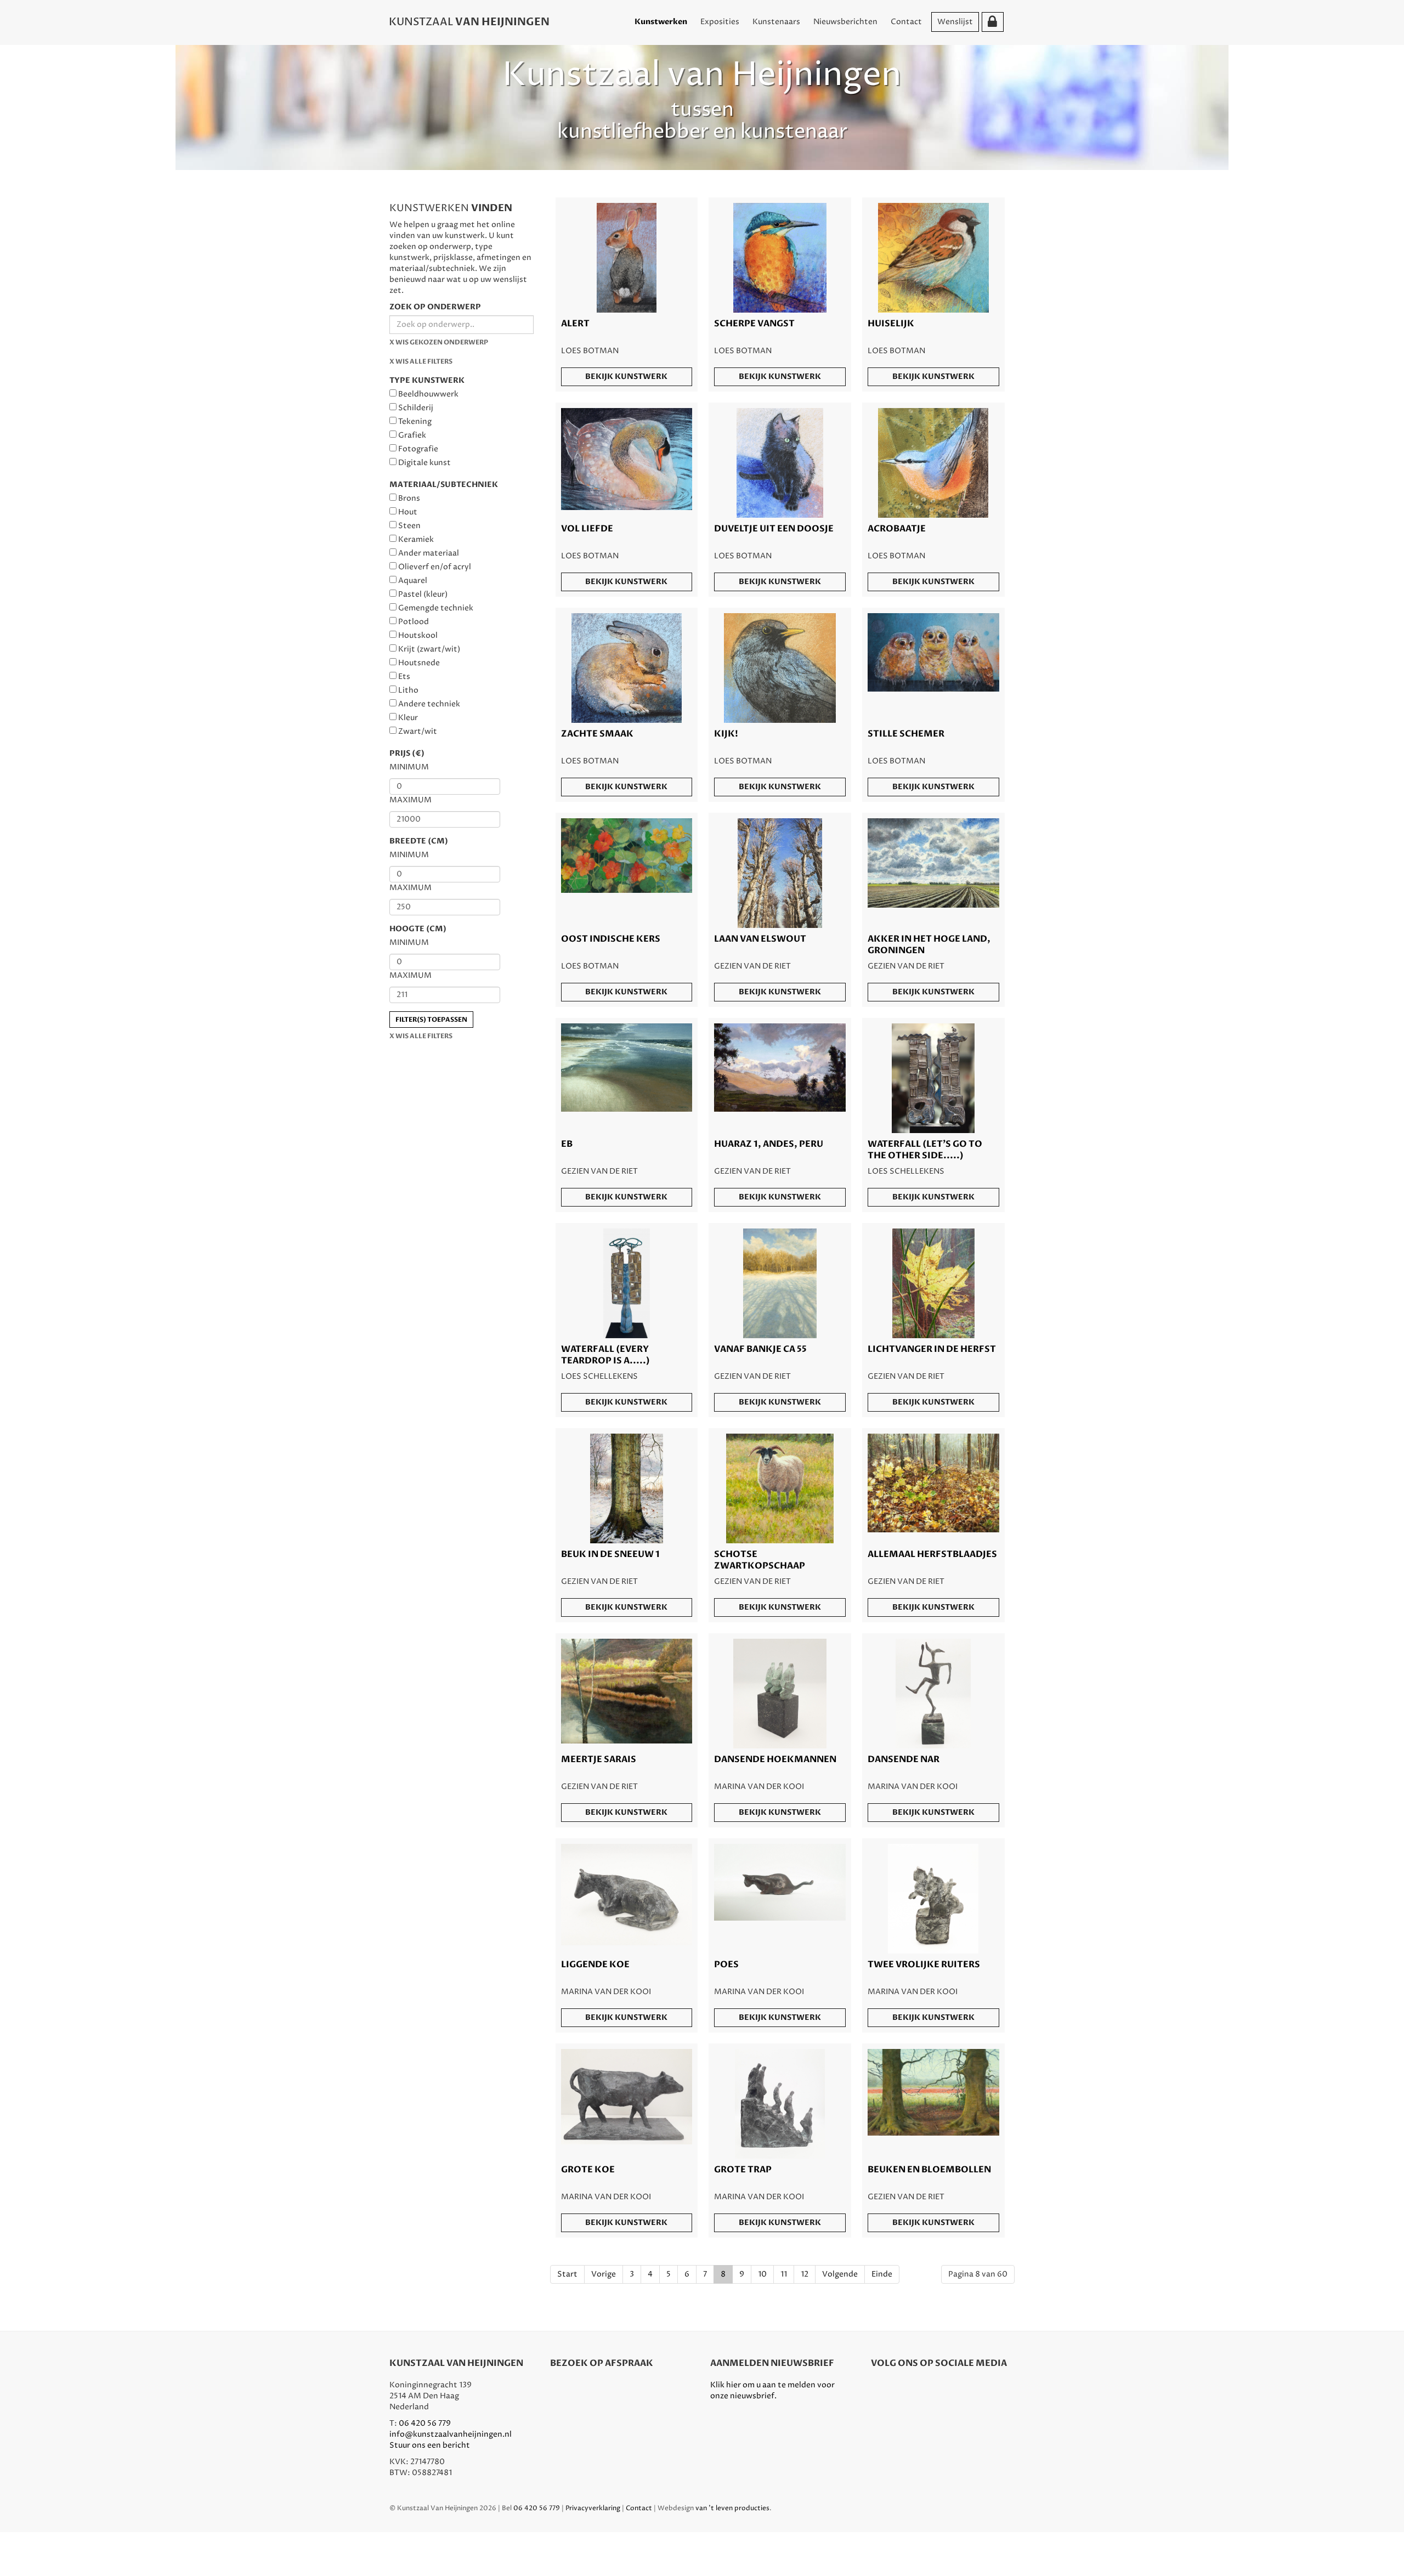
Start (567, 2274)
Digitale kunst (424, 463)
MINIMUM (409, 767)
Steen (409, 526)
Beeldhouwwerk (428, 394)
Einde (882, 2274)
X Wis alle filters (421, 361)
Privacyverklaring (593, 2508)
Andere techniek (429, 704)
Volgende (840, 2274)
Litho (408, 690)
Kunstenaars (776, 22)
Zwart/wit (418, 731)
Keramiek (416, 539)
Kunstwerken (661, 22)
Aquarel (413, 581)
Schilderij (416, 408)
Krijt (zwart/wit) (429, 649)
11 (784, 2274)
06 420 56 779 (425, 2423)
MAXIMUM (411, 800)
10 (762, 2274)
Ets (404, 676)
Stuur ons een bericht (430, 2445)
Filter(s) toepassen (431, 1020)
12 (805, 2274)
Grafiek (412, 435)
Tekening (415, 421)
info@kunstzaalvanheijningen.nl (451, 2434)
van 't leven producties (732, 2508)
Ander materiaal (429, 553)
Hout (408, 512)
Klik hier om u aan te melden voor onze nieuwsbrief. (772, 2390)
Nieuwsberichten (845, 22)
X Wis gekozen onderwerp (439, 342)
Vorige (604, 2274)
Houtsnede (419, 663)
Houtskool (418, 635)
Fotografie (418, 449)
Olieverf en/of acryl (435, 567)
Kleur (408, 718)
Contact (906, 22)
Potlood (414, 622)
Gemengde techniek (436, 608)
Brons (409, 498)
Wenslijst (955, 22)
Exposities (720, 22)
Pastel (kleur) (423, 594)
